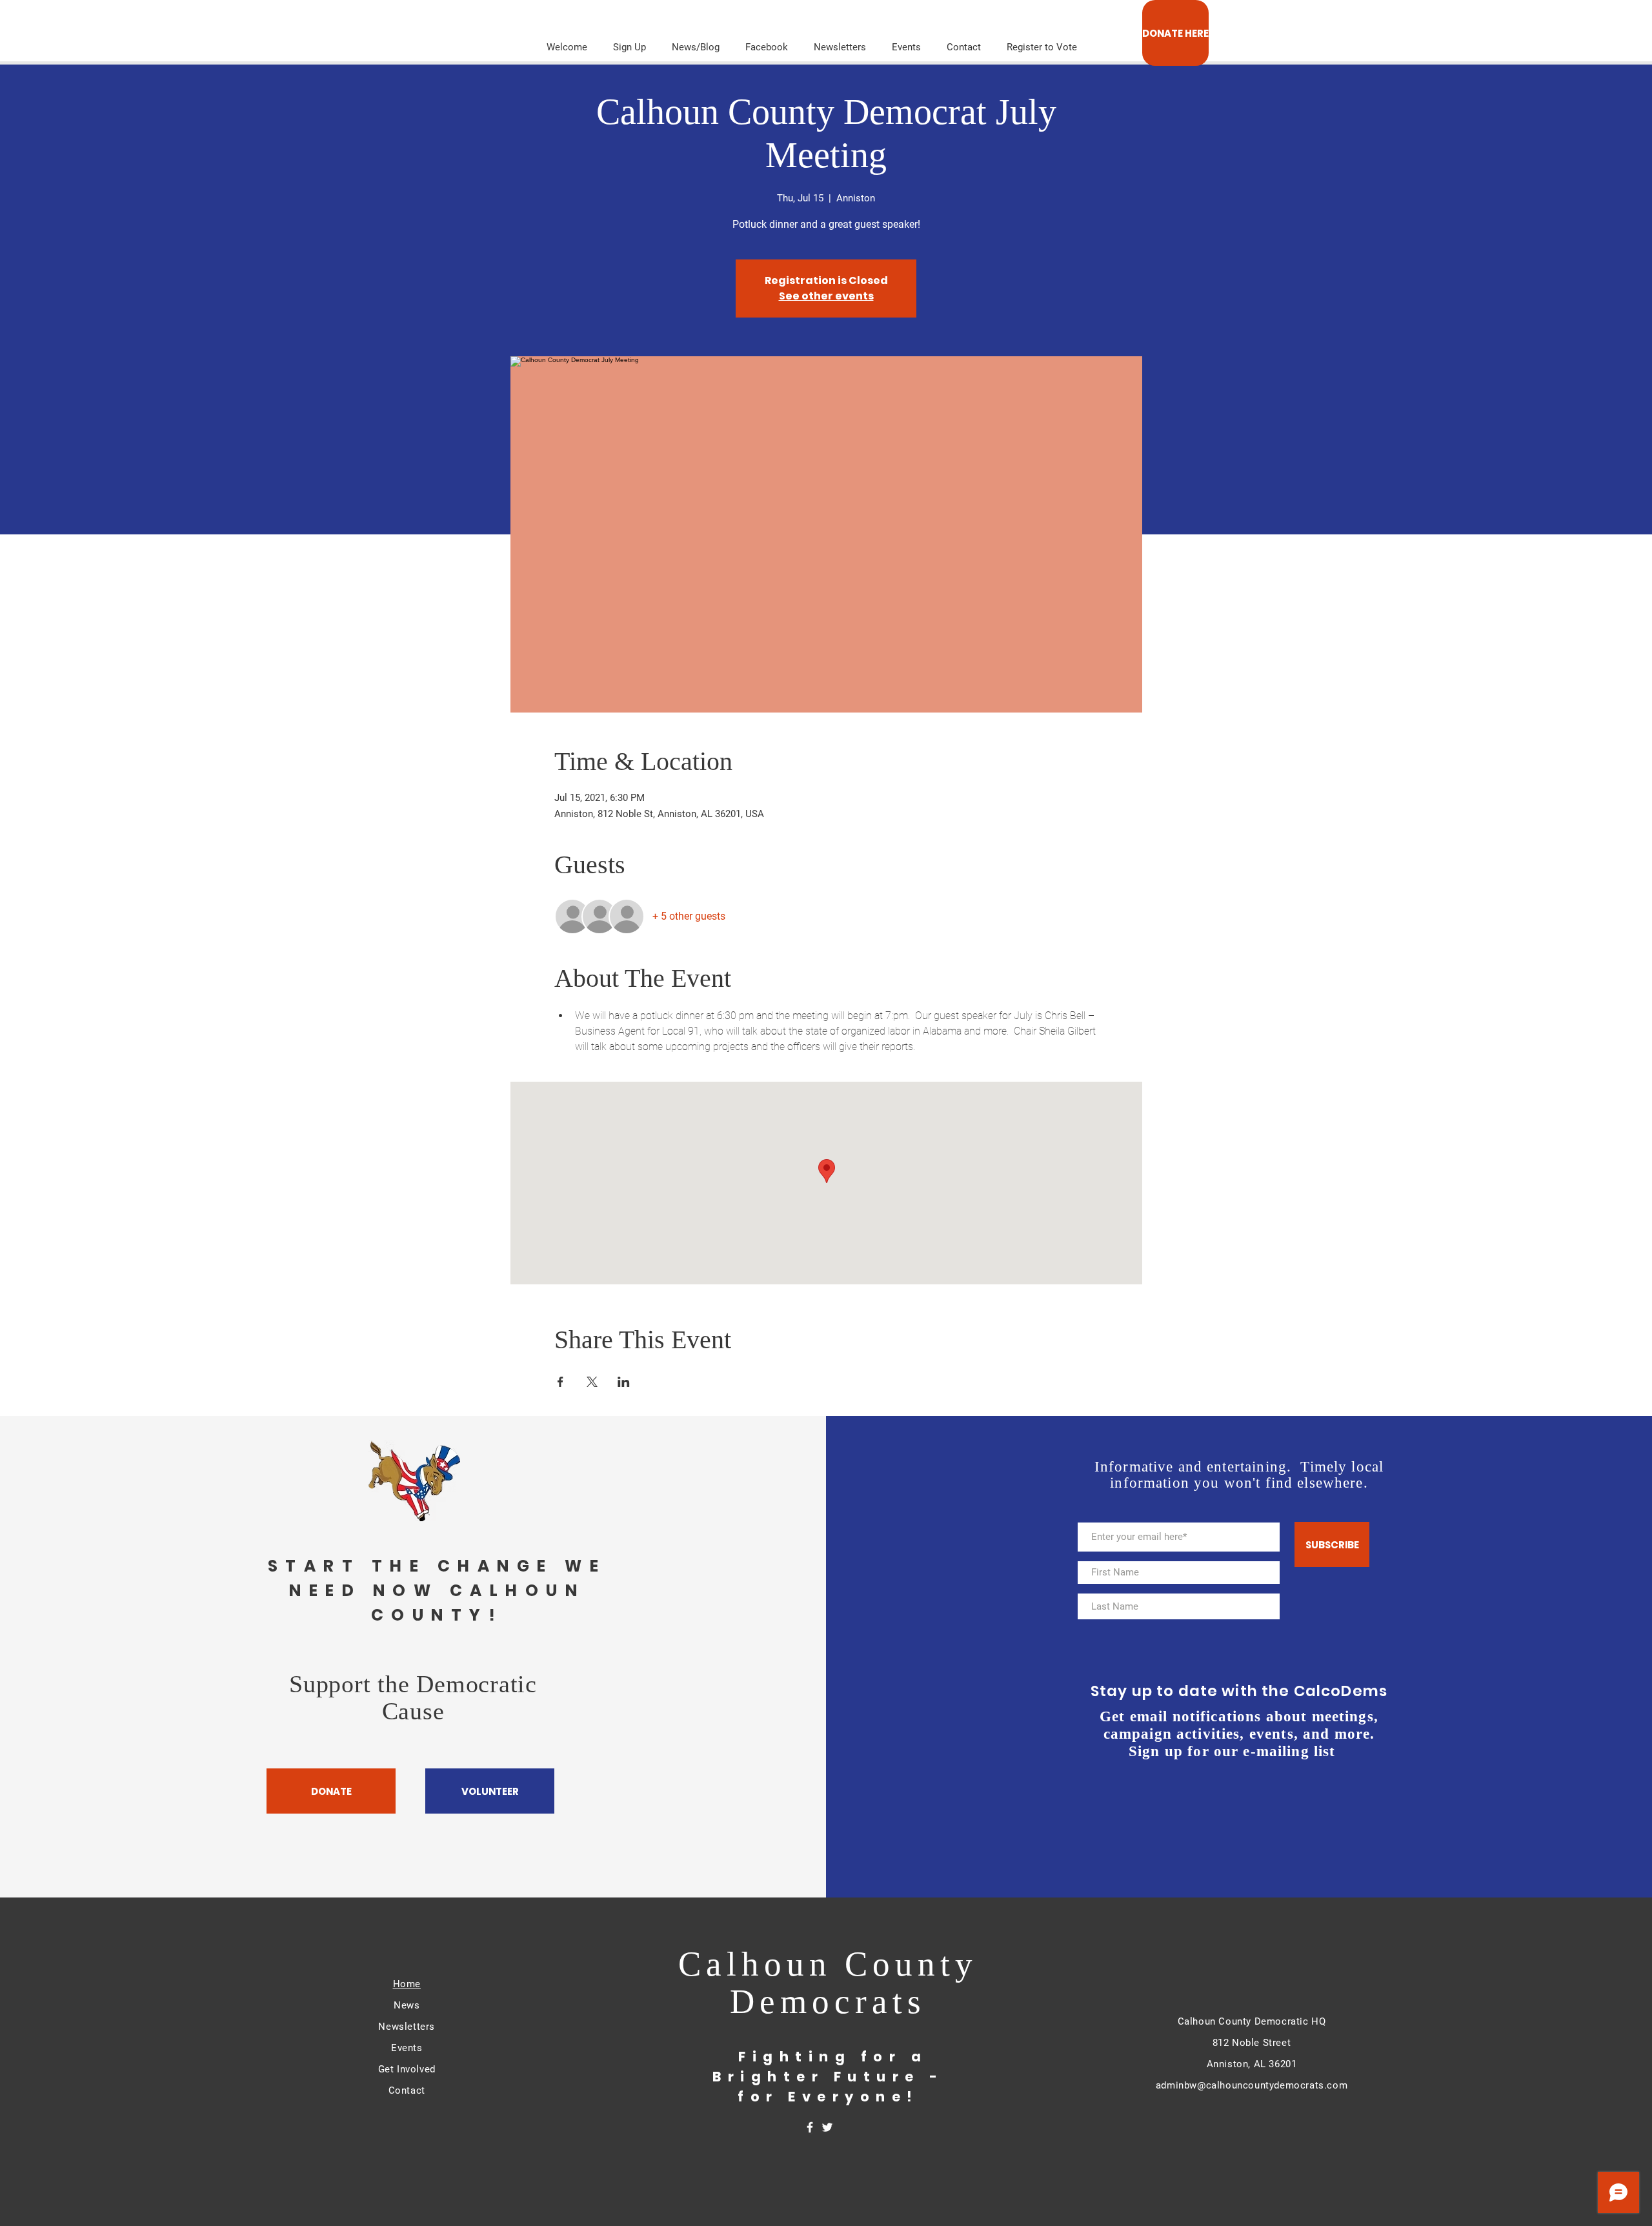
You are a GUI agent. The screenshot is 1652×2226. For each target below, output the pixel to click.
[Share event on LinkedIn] (624, 1382)
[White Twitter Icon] (827, 2127)
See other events (826, 296)
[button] (840, 41)
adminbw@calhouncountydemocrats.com (1252, 2085)
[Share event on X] (592, 1382)
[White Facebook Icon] (810, 2127)
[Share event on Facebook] (560, 1382)
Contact (407, 2090)
